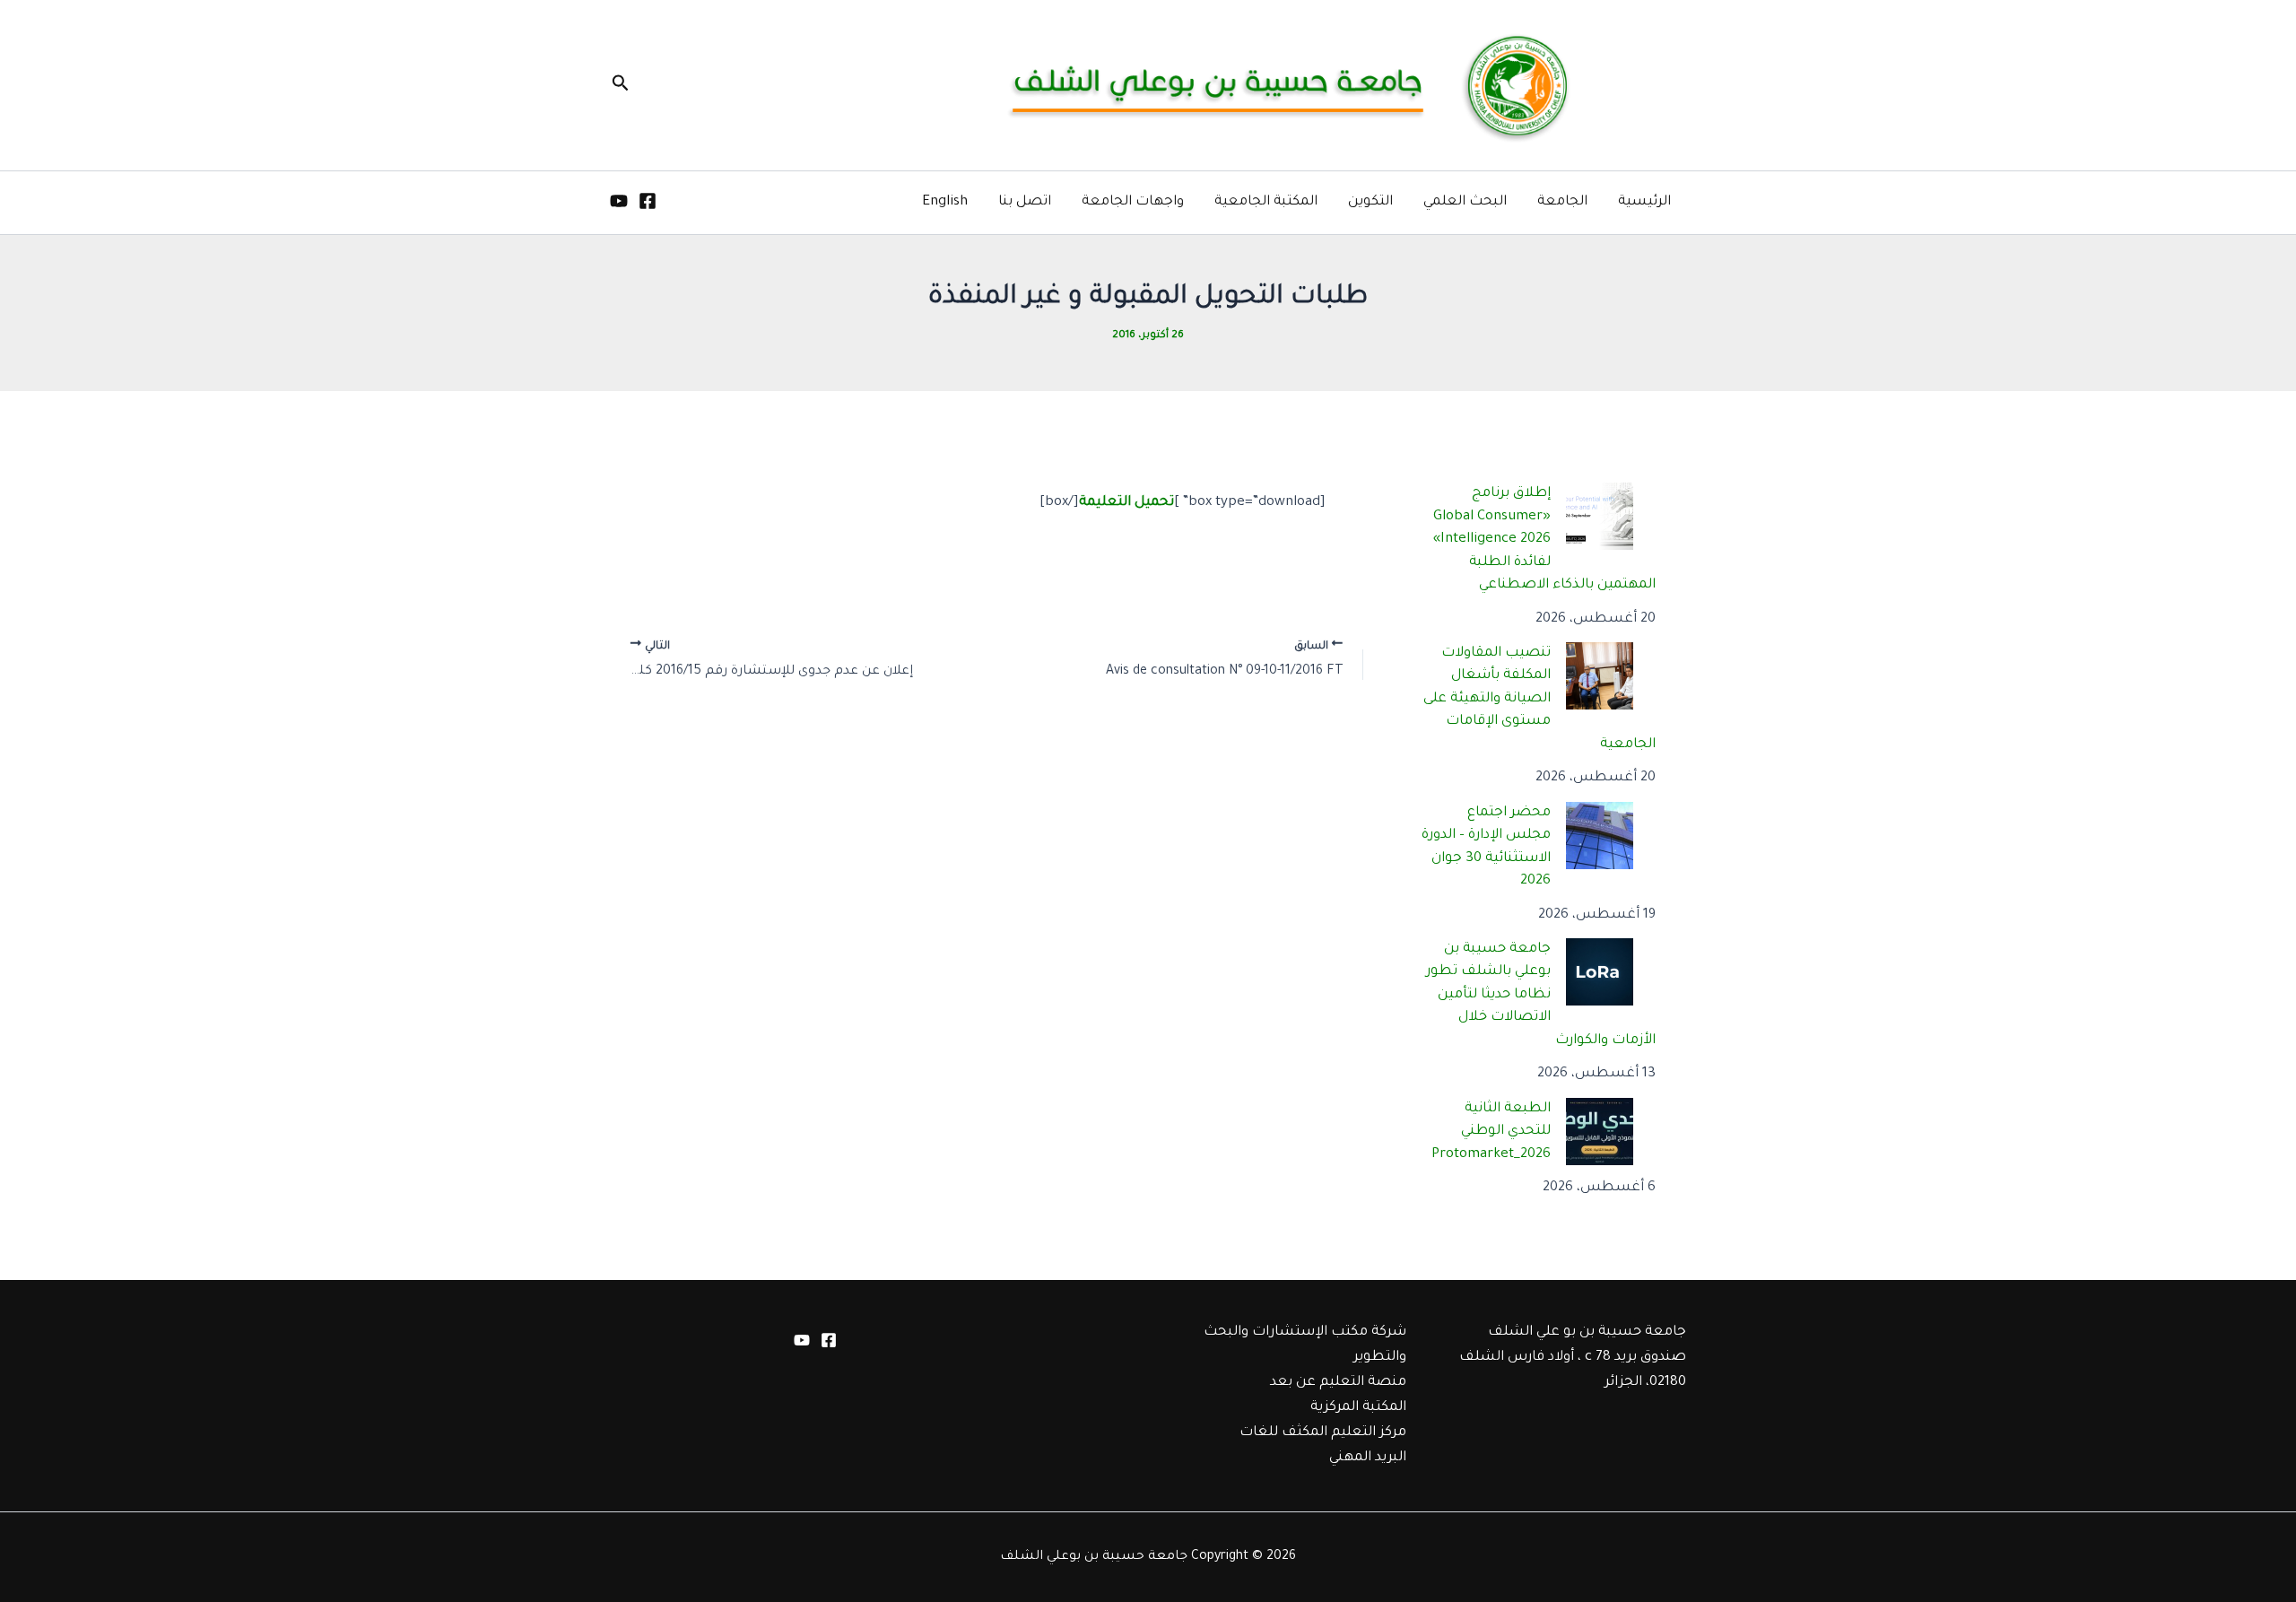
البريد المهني (1368, 1458)
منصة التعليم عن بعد (1338, 1383)
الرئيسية (1644, 202)
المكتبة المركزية (1358, 1408)
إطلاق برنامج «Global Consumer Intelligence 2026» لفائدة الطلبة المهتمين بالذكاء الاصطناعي (1545, 540)
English (945, 202)
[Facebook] (648, 201)
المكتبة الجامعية (1266, 202)
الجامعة (1562, 202)
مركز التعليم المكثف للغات (1323, 1433)
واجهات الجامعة (1133, 202)
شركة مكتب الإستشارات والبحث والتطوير (1305, 1345)
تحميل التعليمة (1126, 503)
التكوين (1370, 202)
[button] (619, 85)
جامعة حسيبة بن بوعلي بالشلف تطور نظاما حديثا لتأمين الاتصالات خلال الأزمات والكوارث (1541, 995)
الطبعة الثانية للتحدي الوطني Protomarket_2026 (1491, 1132)
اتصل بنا (1025, 202)
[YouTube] (619, 201)
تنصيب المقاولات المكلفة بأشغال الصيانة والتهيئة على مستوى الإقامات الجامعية (1540, 699)
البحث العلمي (1465, 202)
